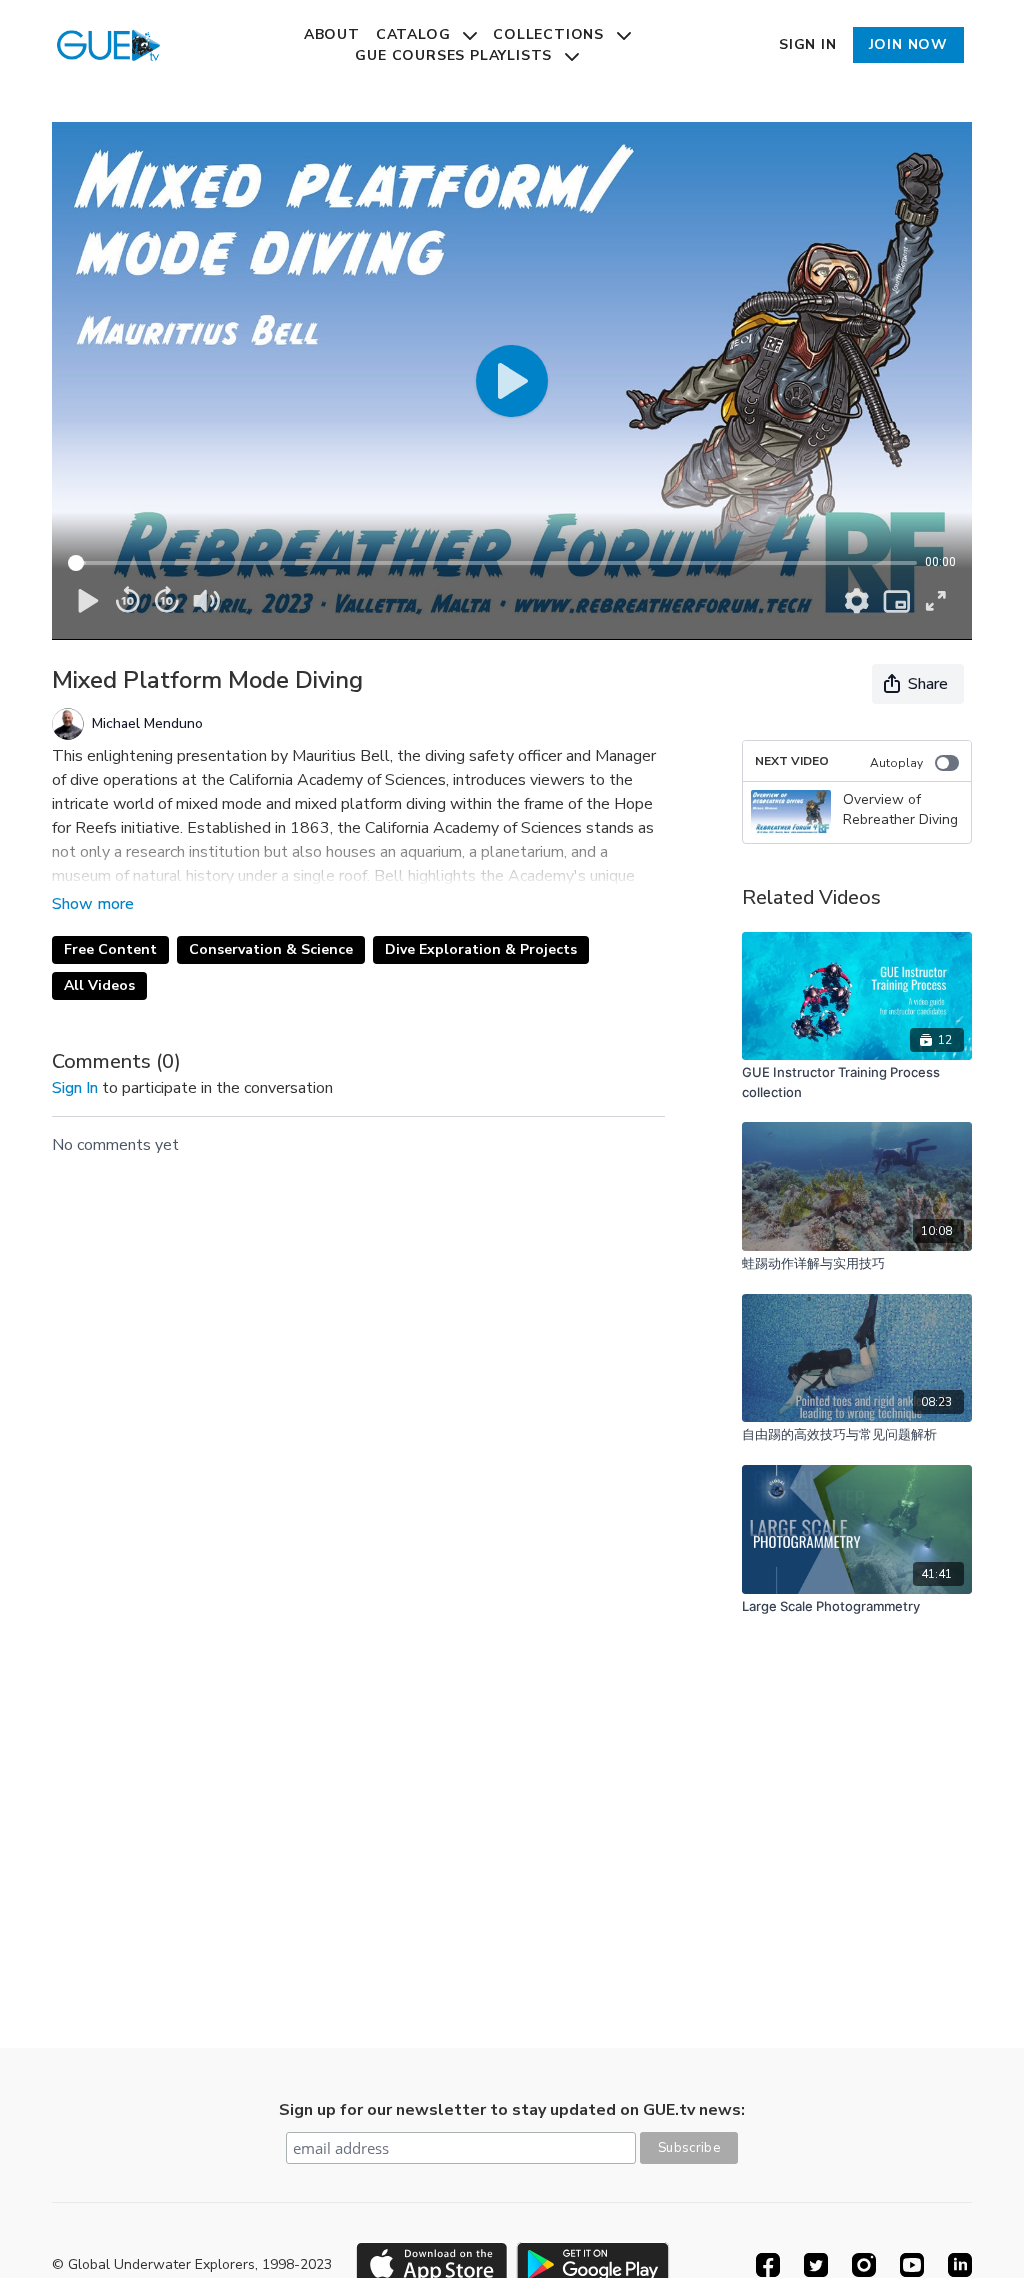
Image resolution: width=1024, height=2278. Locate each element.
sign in (75, 1088)
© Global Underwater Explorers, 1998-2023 (192, 2265)
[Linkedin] (960, 2265)
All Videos (99, 985)
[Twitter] (816, 2265)
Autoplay (896, 763)
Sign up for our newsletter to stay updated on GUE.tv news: (512, 2110)
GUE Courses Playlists (456, 55)
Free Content (110, 949)
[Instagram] (864, 2265)
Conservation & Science (271, 949)
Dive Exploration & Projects (481, 949)
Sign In (808, 44)
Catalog (415, 34)
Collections (551, 34)
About (332, 34)
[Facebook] (768, 2265)
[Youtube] (912, 2265)
